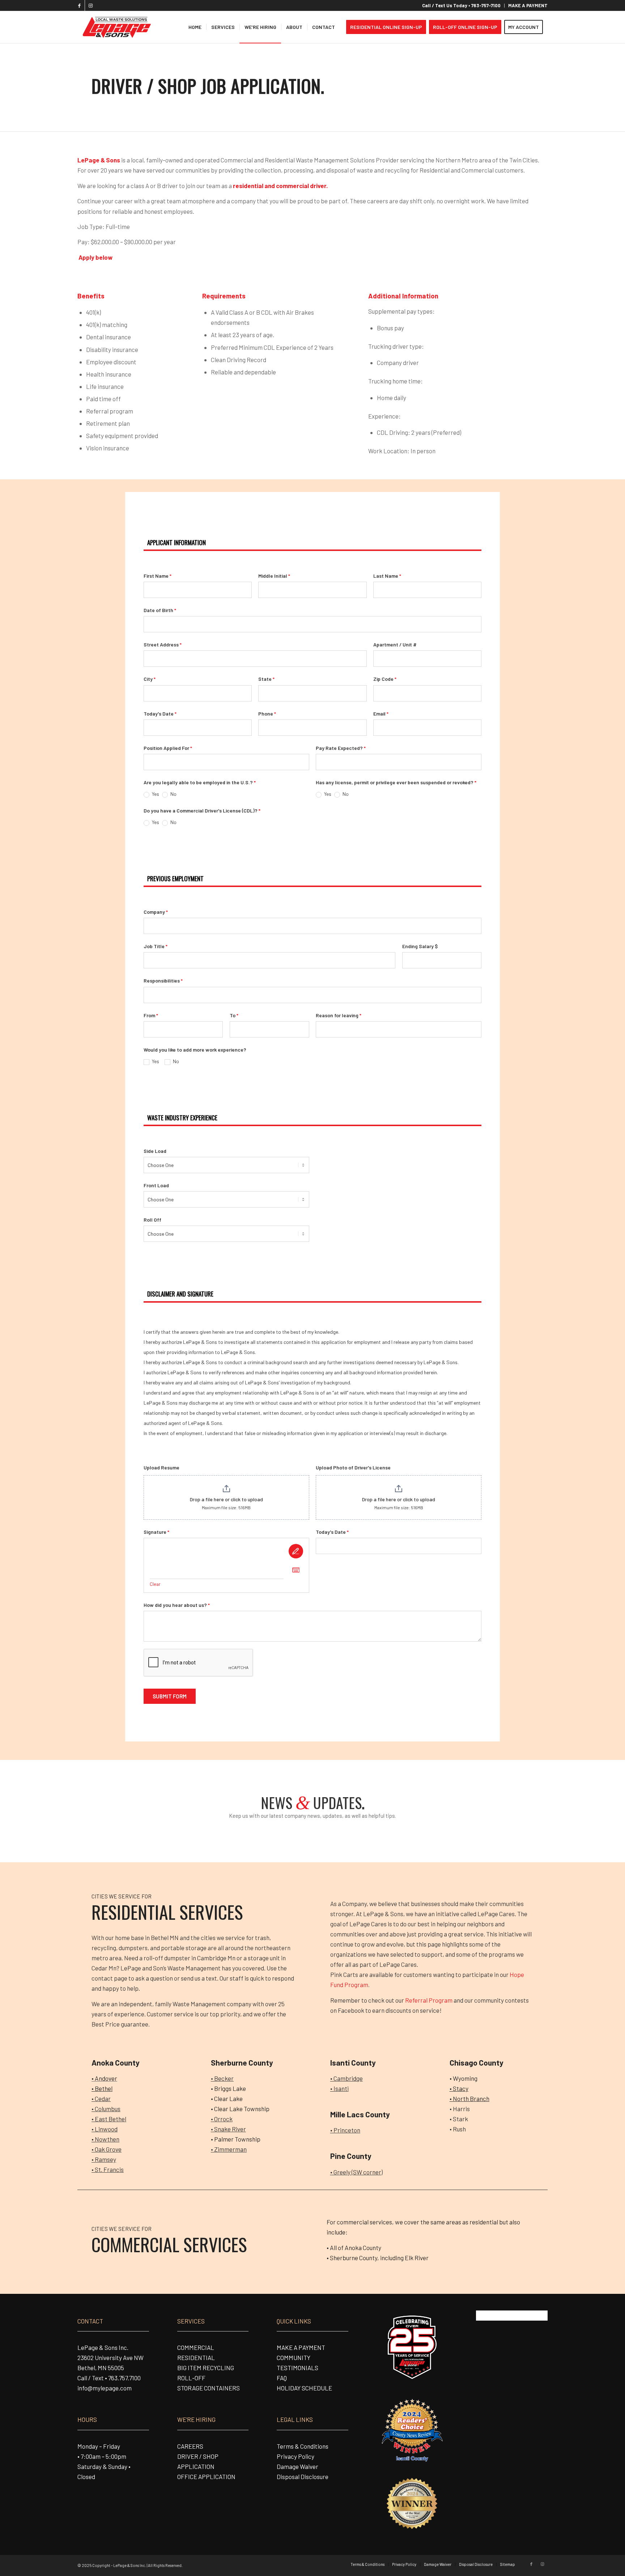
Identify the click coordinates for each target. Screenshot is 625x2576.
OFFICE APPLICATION (206, 2477)
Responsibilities (163, 981)
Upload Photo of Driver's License (353, 1467)
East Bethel (110, 2119)
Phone (267, 714)
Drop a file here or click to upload (226, 1499)
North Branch (471, 2098)
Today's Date (160, 714)
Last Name (387, 576)
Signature (156, 1532)
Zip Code (385, 679)
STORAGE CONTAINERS (209, 2388)
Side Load (155, 1151)
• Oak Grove (107, 2149)
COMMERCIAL (196, 2347)
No (173, 794)
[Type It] (296, 1570)
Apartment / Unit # (395, 644)
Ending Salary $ (420, 946)
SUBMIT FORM (170, 1696)
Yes (155, 794)
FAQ (282, 2378)
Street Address (163, 644)
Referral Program (429, 2000)
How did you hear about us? (177, 1605)
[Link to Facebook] (79, 5)
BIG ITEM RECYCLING (206, 2368)
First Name (158, 576)
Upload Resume (161, 1467)
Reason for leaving (339, 1015)
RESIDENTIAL (196, 2358)
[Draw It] (296, 1551)
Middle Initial (274, 576)
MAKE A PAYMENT (528, 5)
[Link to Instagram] (90, 5)
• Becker (222, 2078)
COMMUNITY (294, 2358)
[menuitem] (462, 6)
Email (381, 714)
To (234, 1015)
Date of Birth (160, 610)
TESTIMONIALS (297, 2368)
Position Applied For (168, 748)
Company (156, 912)
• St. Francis (108, 2169)
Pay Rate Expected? (341, 748)
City (150, 679)
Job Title (156, 946)
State (266, 679)
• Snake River (228, 2129)
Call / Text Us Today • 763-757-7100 (461, 5)
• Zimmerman (229, 2149)
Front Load (156, 1185)
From (151, 1015)
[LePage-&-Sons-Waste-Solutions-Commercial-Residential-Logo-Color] (116, 27)
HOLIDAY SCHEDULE (304, 2388)
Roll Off (152, 1220)
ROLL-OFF (191, 2378)
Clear (155, 1584)
